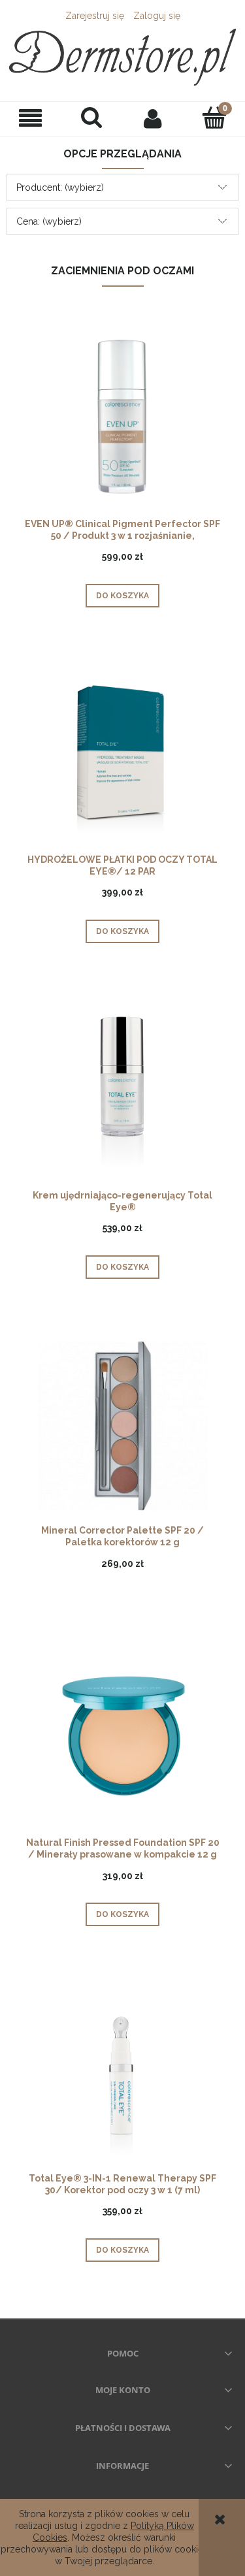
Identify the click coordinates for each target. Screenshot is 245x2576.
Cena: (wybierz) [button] (49, 221)
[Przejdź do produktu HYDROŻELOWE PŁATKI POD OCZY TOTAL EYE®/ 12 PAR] (122, 754)
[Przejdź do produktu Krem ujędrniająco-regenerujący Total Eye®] (122, 1089)
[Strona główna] (122, 57)
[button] (31, 119)
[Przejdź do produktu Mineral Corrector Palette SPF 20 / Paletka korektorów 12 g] (122, 1425)
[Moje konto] (154, 118)
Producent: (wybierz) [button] (60, 187)
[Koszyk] (214, 118)
